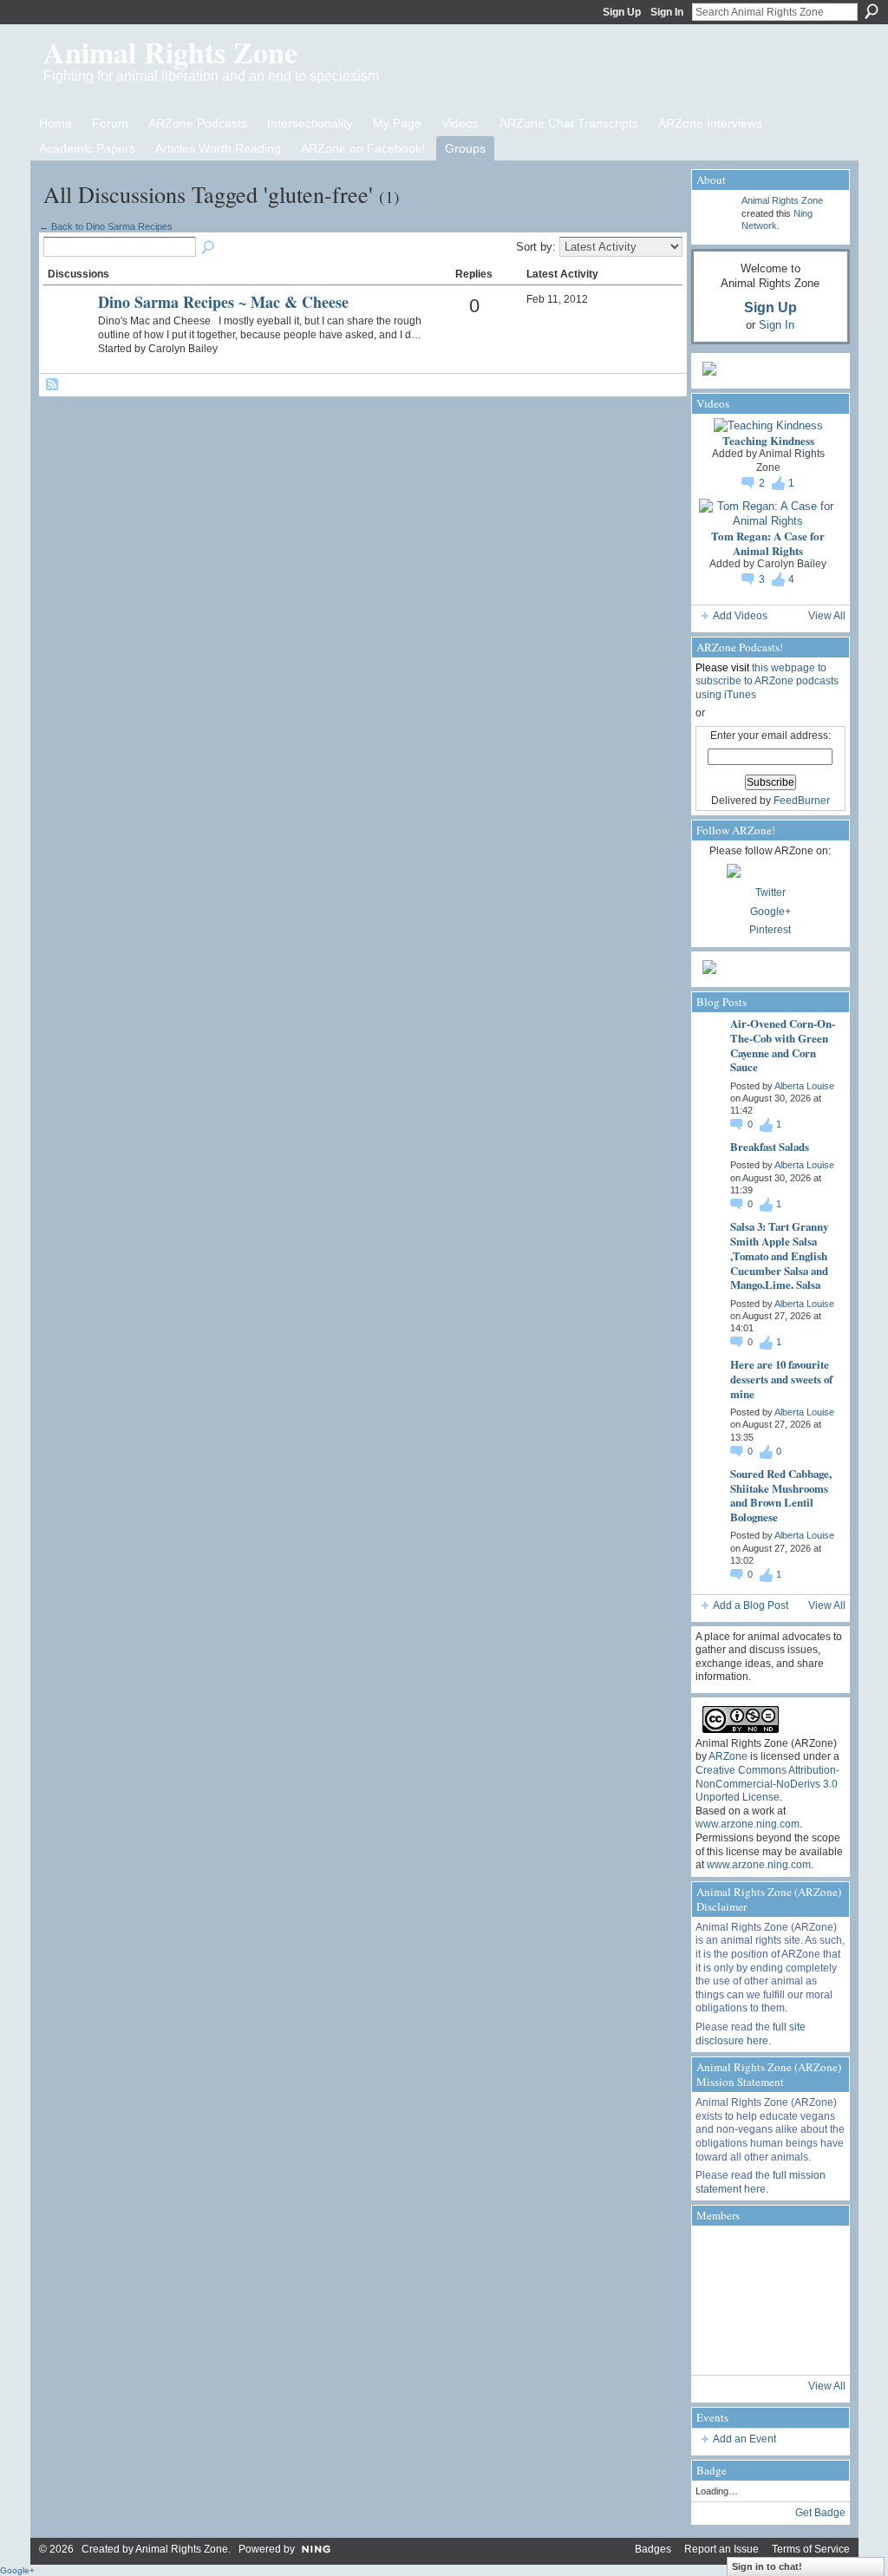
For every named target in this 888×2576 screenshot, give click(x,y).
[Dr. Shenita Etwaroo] (813, 2253)
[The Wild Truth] (766, 2347)
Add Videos (740, 616)
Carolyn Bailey (792, 564)
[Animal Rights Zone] (719, 2253)
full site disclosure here (751, 2034)
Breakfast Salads (770, 1146)
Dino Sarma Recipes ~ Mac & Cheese (223, 302)
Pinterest (770, 930)
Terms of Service (811, 2549)
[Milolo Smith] (719, 2347)
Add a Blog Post (751, 1605)
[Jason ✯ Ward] (813, 2300)
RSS (53, 385)
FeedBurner (802, 801)
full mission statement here (761, 2182)
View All (827, 616)
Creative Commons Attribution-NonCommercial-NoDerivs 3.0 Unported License (767, 1784)
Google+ (770, 912)
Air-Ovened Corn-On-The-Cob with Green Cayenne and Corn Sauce (783, 1045)
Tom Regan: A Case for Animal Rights (768, 543)
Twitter (770, 892)
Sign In (667, 12)
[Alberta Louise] (766, 2253)
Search (872, 11)
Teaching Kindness (768, 440)
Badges (653, 2549)
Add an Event (744, 2439)
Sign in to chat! (767, 2566)
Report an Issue (721, 2549)
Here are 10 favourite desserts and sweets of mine (781, 1379)
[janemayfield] (766, 2300)
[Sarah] (813, 2347)
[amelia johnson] (719, 2300)
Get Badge (820, 2513)
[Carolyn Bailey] (69, 331)
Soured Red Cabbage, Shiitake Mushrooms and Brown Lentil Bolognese (781, 1495)
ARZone (728, 1756)
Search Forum (209, 248)
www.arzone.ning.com (748, 1824)
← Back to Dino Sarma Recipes (106, 226)
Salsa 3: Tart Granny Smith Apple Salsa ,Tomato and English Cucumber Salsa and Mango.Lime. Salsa (779, 1255)
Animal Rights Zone (170, 52)
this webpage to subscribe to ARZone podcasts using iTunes (767, 681)
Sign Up (622, 12)
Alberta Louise (804, 1086)
